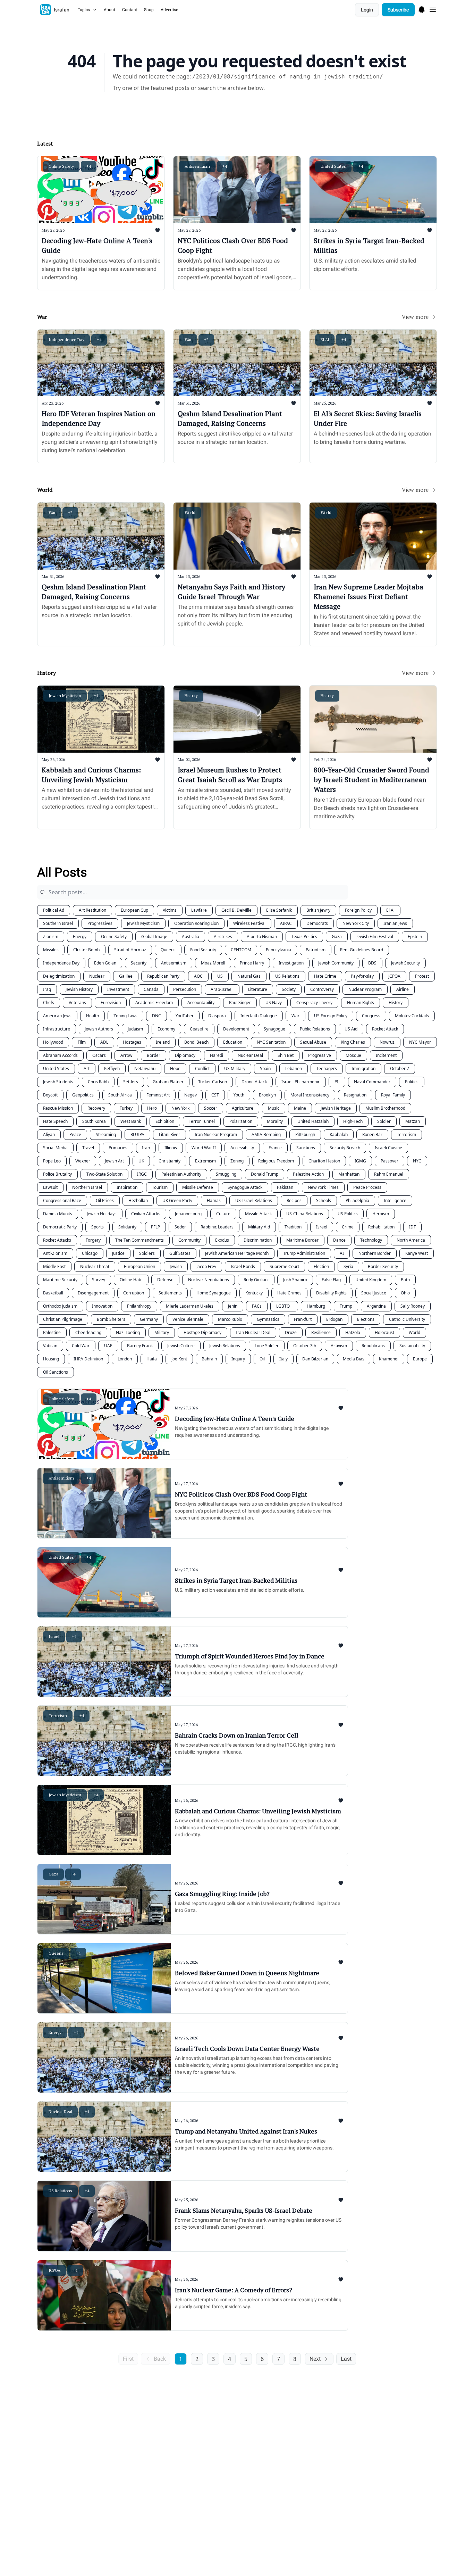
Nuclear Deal (250, 1055)
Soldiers (147, 1253)
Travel (88, 1148)
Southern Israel (58, 923)
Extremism (205, 1161)
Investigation (291, 963)
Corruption (134, 1293)
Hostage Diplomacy (202, 1332)
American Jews (57, 1016)
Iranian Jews (395, 923)
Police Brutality (57, 1174)
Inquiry (238, 1359)
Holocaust (384, 1332)
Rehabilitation (381, 1227)
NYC (417, 1161)
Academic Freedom (154, 1003)
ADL (104, 1042)
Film (82, 1042)
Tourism (160, 1187)
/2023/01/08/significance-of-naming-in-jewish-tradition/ (288, 77)
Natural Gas (249, 976)
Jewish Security (405, 963)
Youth (239, 1095)
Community (189, 1240)
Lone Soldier (267, 1346)
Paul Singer (240, 1003)
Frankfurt (303, 1319)
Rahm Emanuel (389, 1174)
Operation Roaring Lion (196, 923)
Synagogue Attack (245, 1187)
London (125, 1359)
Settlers (131, 1082)
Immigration (363, 1068)
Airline (403, 989)
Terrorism (407, 1134)
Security (139, 963)
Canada (151, 989)
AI (342, 1253)
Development (236, 1029)
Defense (165, 1280)
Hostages (132, 1042)
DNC (156, 1016)
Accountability (201, 1003)
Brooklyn (267, 1095)
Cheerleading (88, 1332)
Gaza (337, 937)
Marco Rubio (230, 1319)
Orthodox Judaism (60, 1306)
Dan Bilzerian (315, 1359)
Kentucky (254, 1293)
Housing (51, 1359)
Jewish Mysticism (143, 923)
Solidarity (127, 1227)
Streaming (106, 1134)
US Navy (274, 1003)
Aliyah (49, 1134)
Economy (166, 1029)
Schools (324, 1200)
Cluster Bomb (86, 950)
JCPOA (394, 976)
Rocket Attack (385, 1029)
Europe (420, 1359)
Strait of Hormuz (130, 950)
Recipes (294, 1200)
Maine (300, 1108)
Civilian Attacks (146, 1214)
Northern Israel (87, 1187)
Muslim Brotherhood (385, 1108)
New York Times (323, 1187)
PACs (257, 1306)
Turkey (126, 1108)
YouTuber (185, 1016)
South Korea (94, 1121)
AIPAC (286, 923)
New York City (356, 923)
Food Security (203, 950)
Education (233, 1042)
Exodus (222, 1240)
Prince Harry (252, 963)
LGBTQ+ (284, 1306)
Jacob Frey (206, 1266)
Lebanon (294, 1068)
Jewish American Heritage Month (237, 1253)
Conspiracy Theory (314, 1003)
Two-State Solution (104, 1174)
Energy (80, 937)
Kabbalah (339, 1134)
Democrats (317, 923)
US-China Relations (305, 1214)
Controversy (322, 989)
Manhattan (349, 1174)
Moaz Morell (213, 963)
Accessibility (242, 1148)
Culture (223, 1214)
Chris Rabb (98, 1082)
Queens (168, 950)
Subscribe (398, 10)
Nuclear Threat (95, 1266)
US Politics (348, 1214)
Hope (175, 1068)
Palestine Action (308, 1174)
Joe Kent (179, 1359)
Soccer (211, 1108)
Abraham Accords (60, 1055)
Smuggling (226, 1174)
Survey (99, 1280)
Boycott (50, 1095)
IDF (412, 1227)
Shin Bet (286, 1055)
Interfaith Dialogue (259, 1016)
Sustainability (412, 1346)
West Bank (131, 1121)
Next (315, 2359)
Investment (118, 989)
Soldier (384, 1121)
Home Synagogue (214, 1293)
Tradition (293, 1227)
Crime (348, 1227)
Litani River (170, 1134)
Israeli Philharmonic (301, 1082)
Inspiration (127, 1187)
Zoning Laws (125, 1016)
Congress (371, 1016)
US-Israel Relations (254, 1200)
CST (215, 1095)
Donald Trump (265, 1174)
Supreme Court (284, 1266)
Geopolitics (83, 1095)
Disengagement (93, 1293)
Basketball (53, 1293)
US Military (235, 1068)
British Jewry (318, 910)
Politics (412, 1082)
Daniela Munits (58, 1214)
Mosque (353, 1055)
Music (274, 1108)
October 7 (400, 1068)
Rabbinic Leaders (217, 1227)
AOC (198, 976)
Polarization (241, 1121)
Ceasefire (199, 1029)
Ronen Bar (372, 1134)
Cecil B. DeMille (236, 910)
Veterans (77, 1003)
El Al (390, 910)
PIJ (337, 1082)
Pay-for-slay (362, 976)
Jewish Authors (99, 1029)
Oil (262, 1359)
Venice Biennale (188, 1319)
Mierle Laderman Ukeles (190, 1306)
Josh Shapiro (295, 1280)
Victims (170, 910)
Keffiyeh (112, 1068)
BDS (372, 963)
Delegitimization (59, 976)
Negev (191, 1095)
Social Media (55, 1148)
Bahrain (209, 1359)
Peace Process (367, 1187)
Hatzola (353, 1332)
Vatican (50, 1346)
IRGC (142, 1174)
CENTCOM (241, 950)
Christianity (170, 1161)
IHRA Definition (88, 1359)
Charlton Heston (324, 1161)
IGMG (360, 1161)
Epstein (415, 937)
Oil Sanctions (56, 1372)
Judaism (135, 1029)
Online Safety (114, 937)
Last (346, 2359)
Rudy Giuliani (256, 1280)
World (414, 1332)
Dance (339, 1240)
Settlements (170, 1293)
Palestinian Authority (181, 1174)
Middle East (54, 1266)
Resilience (321, 1332)
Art (87, 1068)
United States (56, 1068)
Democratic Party (60, 1227)
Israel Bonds (243, 1266)
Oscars (99, 1055)
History (396, 1003)
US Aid (351, 1029)
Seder (180, 1227)
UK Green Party (177, 1200)
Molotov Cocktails (412, 1016)
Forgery (93, 1240)
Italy (283, 1359)
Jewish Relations (225, 1346)
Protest (422, 976)
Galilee (126, 976)
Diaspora (217, 1016)
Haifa (152, 1359)
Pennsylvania (278, 950)
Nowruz (387, 1042)
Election (321, 1266)
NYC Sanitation (271, 1042)
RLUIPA (137, 1134)
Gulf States (180, 1253)
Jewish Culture (181, 1346)
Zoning (237, 1161)
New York (180, 1108)
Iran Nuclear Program (216, 1134)
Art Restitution (92, 910)
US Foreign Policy (331, 1016)
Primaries (118, 1148)
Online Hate (131, 1280)
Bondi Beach (196, 1042)
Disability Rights (331, 1293)
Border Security (383, 1266)
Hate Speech (55, 1121)
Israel (322, 1227)
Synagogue (274, 1029)
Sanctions (306, 1148)
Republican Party (163, 976)
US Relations (287, 976)
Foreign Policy (358, 910)
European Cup (134, 910)
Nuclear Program (365, 989)
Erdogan (334, 1319)
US (220, 976)
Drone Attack (254, 1082)
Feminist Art (158, 1095)
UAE (108, 1346)
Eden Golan (105, 963)
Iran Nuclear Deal (253, 1332)
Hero (152, 1108)
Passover (390, 1161)
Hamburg (316, 1306)
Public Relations (315, 1029)
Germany (149, 1319)
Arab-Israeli (222, 989)
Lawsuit (50, 1187)
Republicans (373, 1346)
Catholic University (407, 1319)
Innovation (102, 1306)
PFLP (155, 1227)
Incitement (386, 1055)
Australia (191, 937)
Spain (265, 1068)
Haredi (217, 1055)
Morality (275, 1121)
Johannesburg (188, 1214)
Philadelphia (357, 1200)
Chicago (90, 1253)
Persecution (185, 989)
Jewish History (79, 989)
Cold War (81, 1346)
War (295, 1016)
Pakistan (285, 1187)
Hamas (214, 1200)
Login (367, 10)
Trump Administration (304, 1253)
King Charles (353, 1042)
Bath (405, 1280)
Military (162, 1332)
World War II (204, 1148)
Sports (98, 1227)
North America (411, 1240)
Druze (291, 1332)
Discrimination (258, 1240)
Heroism (381, 1214)
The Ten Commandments (139, 1240)
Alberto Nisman (262, 937)
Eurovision (111, 1003)
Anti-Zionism (55, 1253)
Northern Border (375, 1253)
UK (141, 1161)
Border (154, 1055)
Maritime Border (302, 1240)
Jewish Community (336, 963)
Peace (75, 1134)
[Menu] (422, 9)
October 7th (305, 1346)
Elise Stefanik (279, 910)
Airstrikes (223, 937)
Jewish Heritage (336, 1108)
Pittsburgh (305, 1134)
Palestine (52, 1332)
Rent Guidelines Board (362, 950)
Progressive (320, 1055)
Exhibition (165, 1121)
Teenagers (327, 1068)
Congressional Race (62, 1200)
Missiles (51, 950)
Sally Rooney (413, 1306)
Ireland (163, 1042)
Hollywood (53, 1042)
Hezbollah (138, 1200)
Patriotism (316, 950)
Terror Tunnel (202, 1121)
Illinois (171, 1148)
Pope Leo (52, 1161)
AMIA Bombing (266, 1134)
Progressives (100, 923)
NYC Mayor (420, 1042)
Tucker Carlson (213, 1082)
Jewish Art (114, 1161)
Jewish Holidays (102, 1214)
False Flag (331, 1280)
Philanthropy (139, 1306)
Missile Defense (198, 1187)
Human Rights (361, 1003)
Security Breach (345, 1148)
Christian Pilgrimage (63, 1319)
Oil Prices (105, 1200)
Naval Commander (372, 1082)
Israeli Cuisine (388, 1148)
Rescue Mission (58, 1108)
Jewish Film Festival (375, 937)
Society (289, 989)
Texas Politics (304, 937)
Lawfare (199, 910)
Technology (371, 1240)
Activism (339, 1346)
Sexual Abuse (313, 1042)
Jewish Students (58, 1082)
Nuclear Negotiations (209, 1280)
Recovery (96, 1108)
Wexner (83, 1161)
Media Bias (354, 1359)
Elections (366, 1319)
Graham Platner (168, 1082)
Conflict (202, 1068)
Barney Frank (140, 1346)
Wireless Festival (249, 923)
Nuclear (97, 976)
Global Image (154, 937)
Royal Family (393, 1095)
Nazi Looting (128, 1332)
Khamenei (389, 1359)
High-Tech (353, 1121)
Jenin (233, 1306)
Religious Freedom (276, 1161)
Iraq (47, 989)
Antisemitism (174, 963)
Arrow (126, 1055)
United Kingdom (371, 1280)
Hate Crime (325, 976)
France (275, 1148)
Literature (258, 989)
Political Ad (54, 910)
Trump (346, 1306)
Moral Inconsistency (310, 1095)
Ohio (405, 1293)
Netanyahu (145, 1068)
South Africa (120, 1095)
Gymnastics (268, 1319)
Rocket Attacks (57, 1240)
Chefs (49, 1003)
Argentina (376, 1306)
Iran (146, 1148)
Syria (348, 1266)
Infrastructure (57, 1029)
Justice (118, 1253)
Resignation (355, 1095)
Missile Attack (258, 1214)
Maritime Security (60, 1280)
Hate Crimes (289, 1293)
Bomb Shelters (111, 1319)
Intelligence (395, 1200)
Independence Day (61, 963)
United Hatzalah (313, 1121)
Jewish (176, 1266)
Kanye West (417, 1253)
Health (92, 1016)
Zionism (51, 937)
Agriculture (243, 1108)
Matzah (413, 1121)
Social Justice (374, 1293)
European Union (139, 1266)
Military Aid (259, 1227)
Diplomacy (185, 1055)
